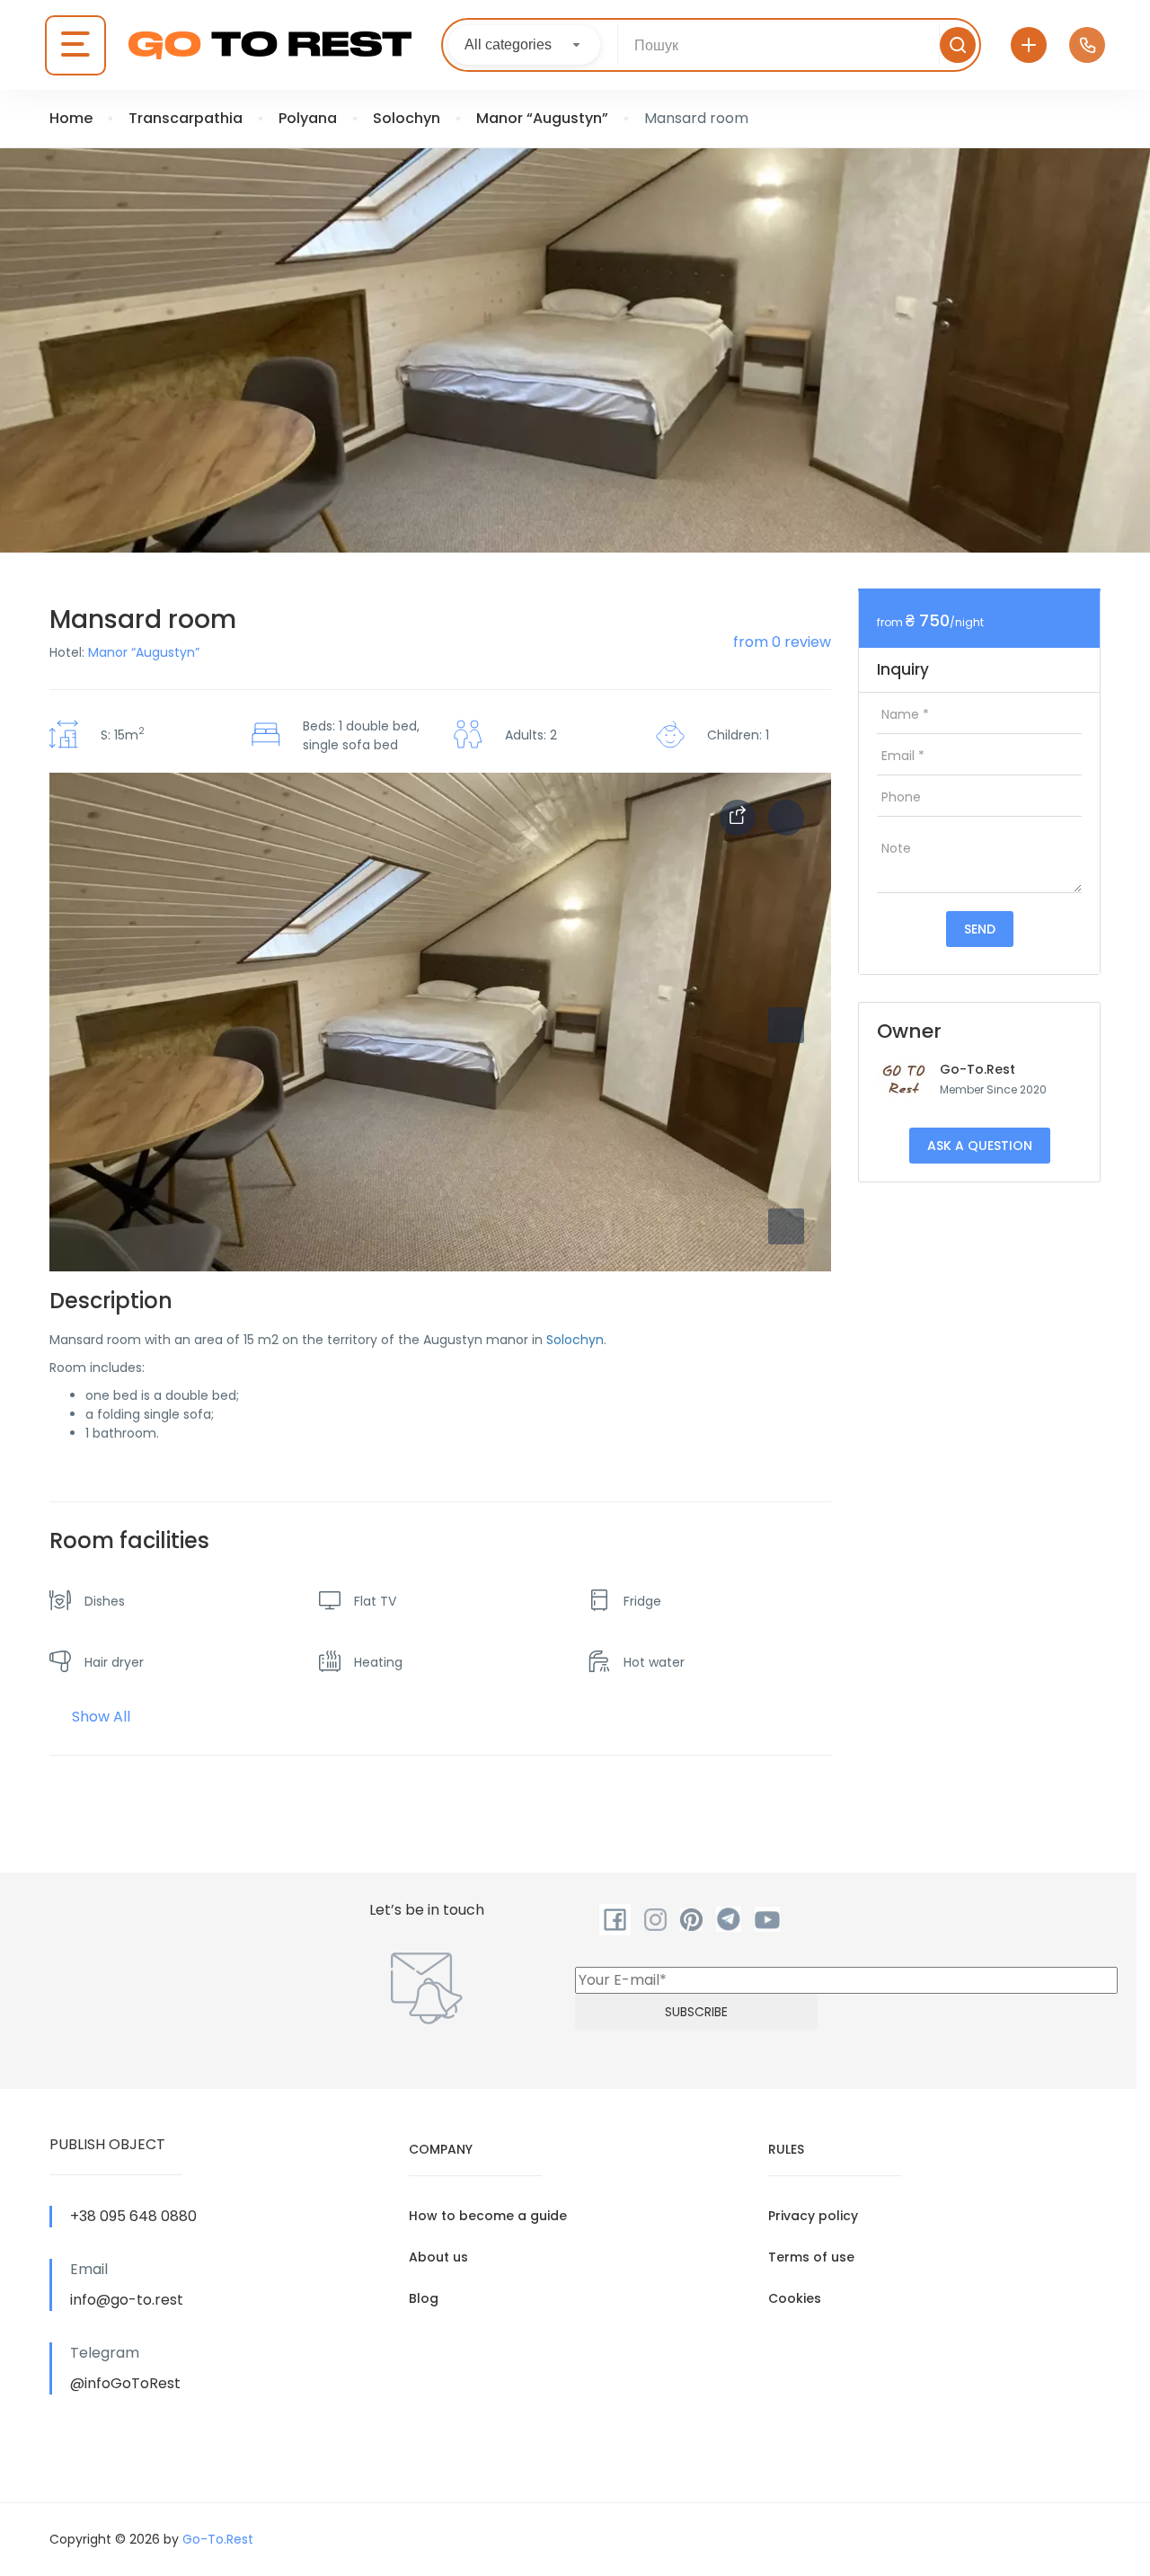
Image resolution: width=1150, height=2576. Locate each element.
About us (438, 2257)
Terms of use (811, 2257)
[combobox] (524, 45)
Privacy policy (813, 2216)
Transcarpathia (186, 118)
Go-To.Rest (977, 1069)
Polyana (308, 118)
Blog (424, 2298)
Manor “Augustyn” (542, 118)
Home (71, 118)
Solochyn (407, 118)
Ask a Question (980, 1146)
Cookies (795, 2298)
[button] (786, 1226)
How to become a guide (488, 2216)
